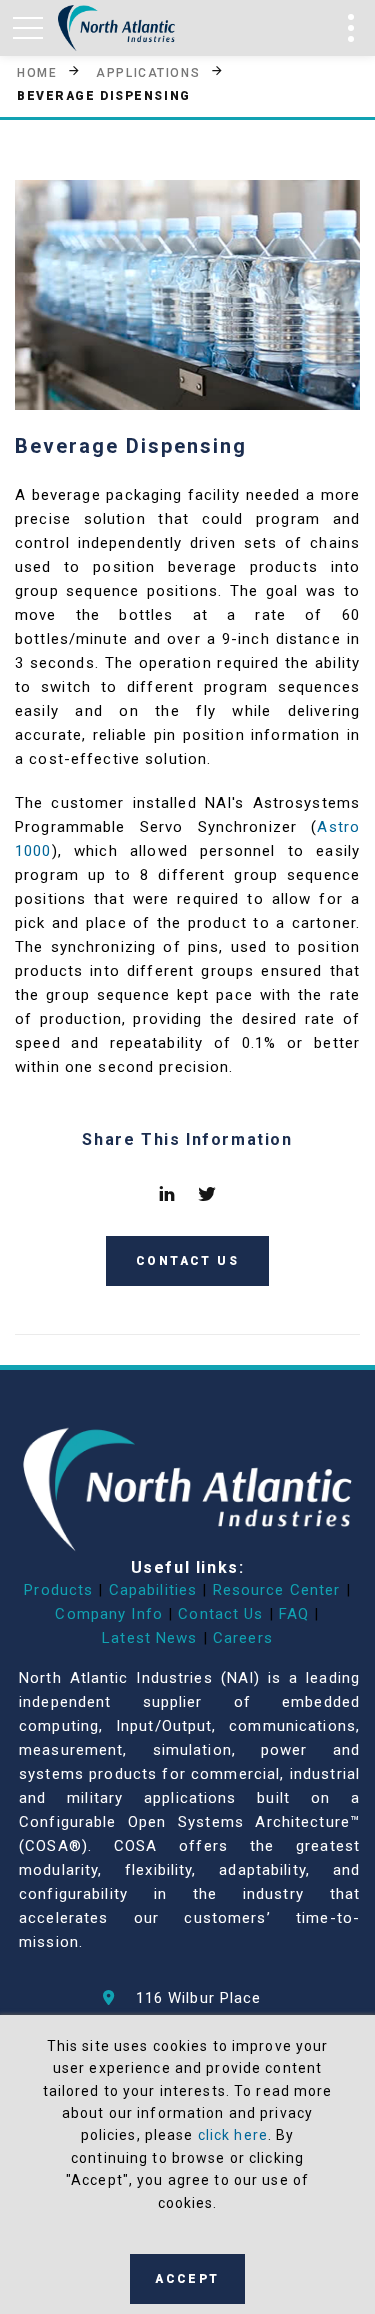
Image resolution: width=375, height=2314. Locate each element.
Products (58, 1590)
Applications (148, 72)
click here (233, 2135)
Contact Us (220, 1614)
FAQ (294, 1614)
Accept (187, 2279)
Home (37, 72)
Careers (243, 1638)
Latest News (149, 1638)
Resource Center (277, 1590)
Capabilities (153, 1590)
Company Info (109, 1614)
